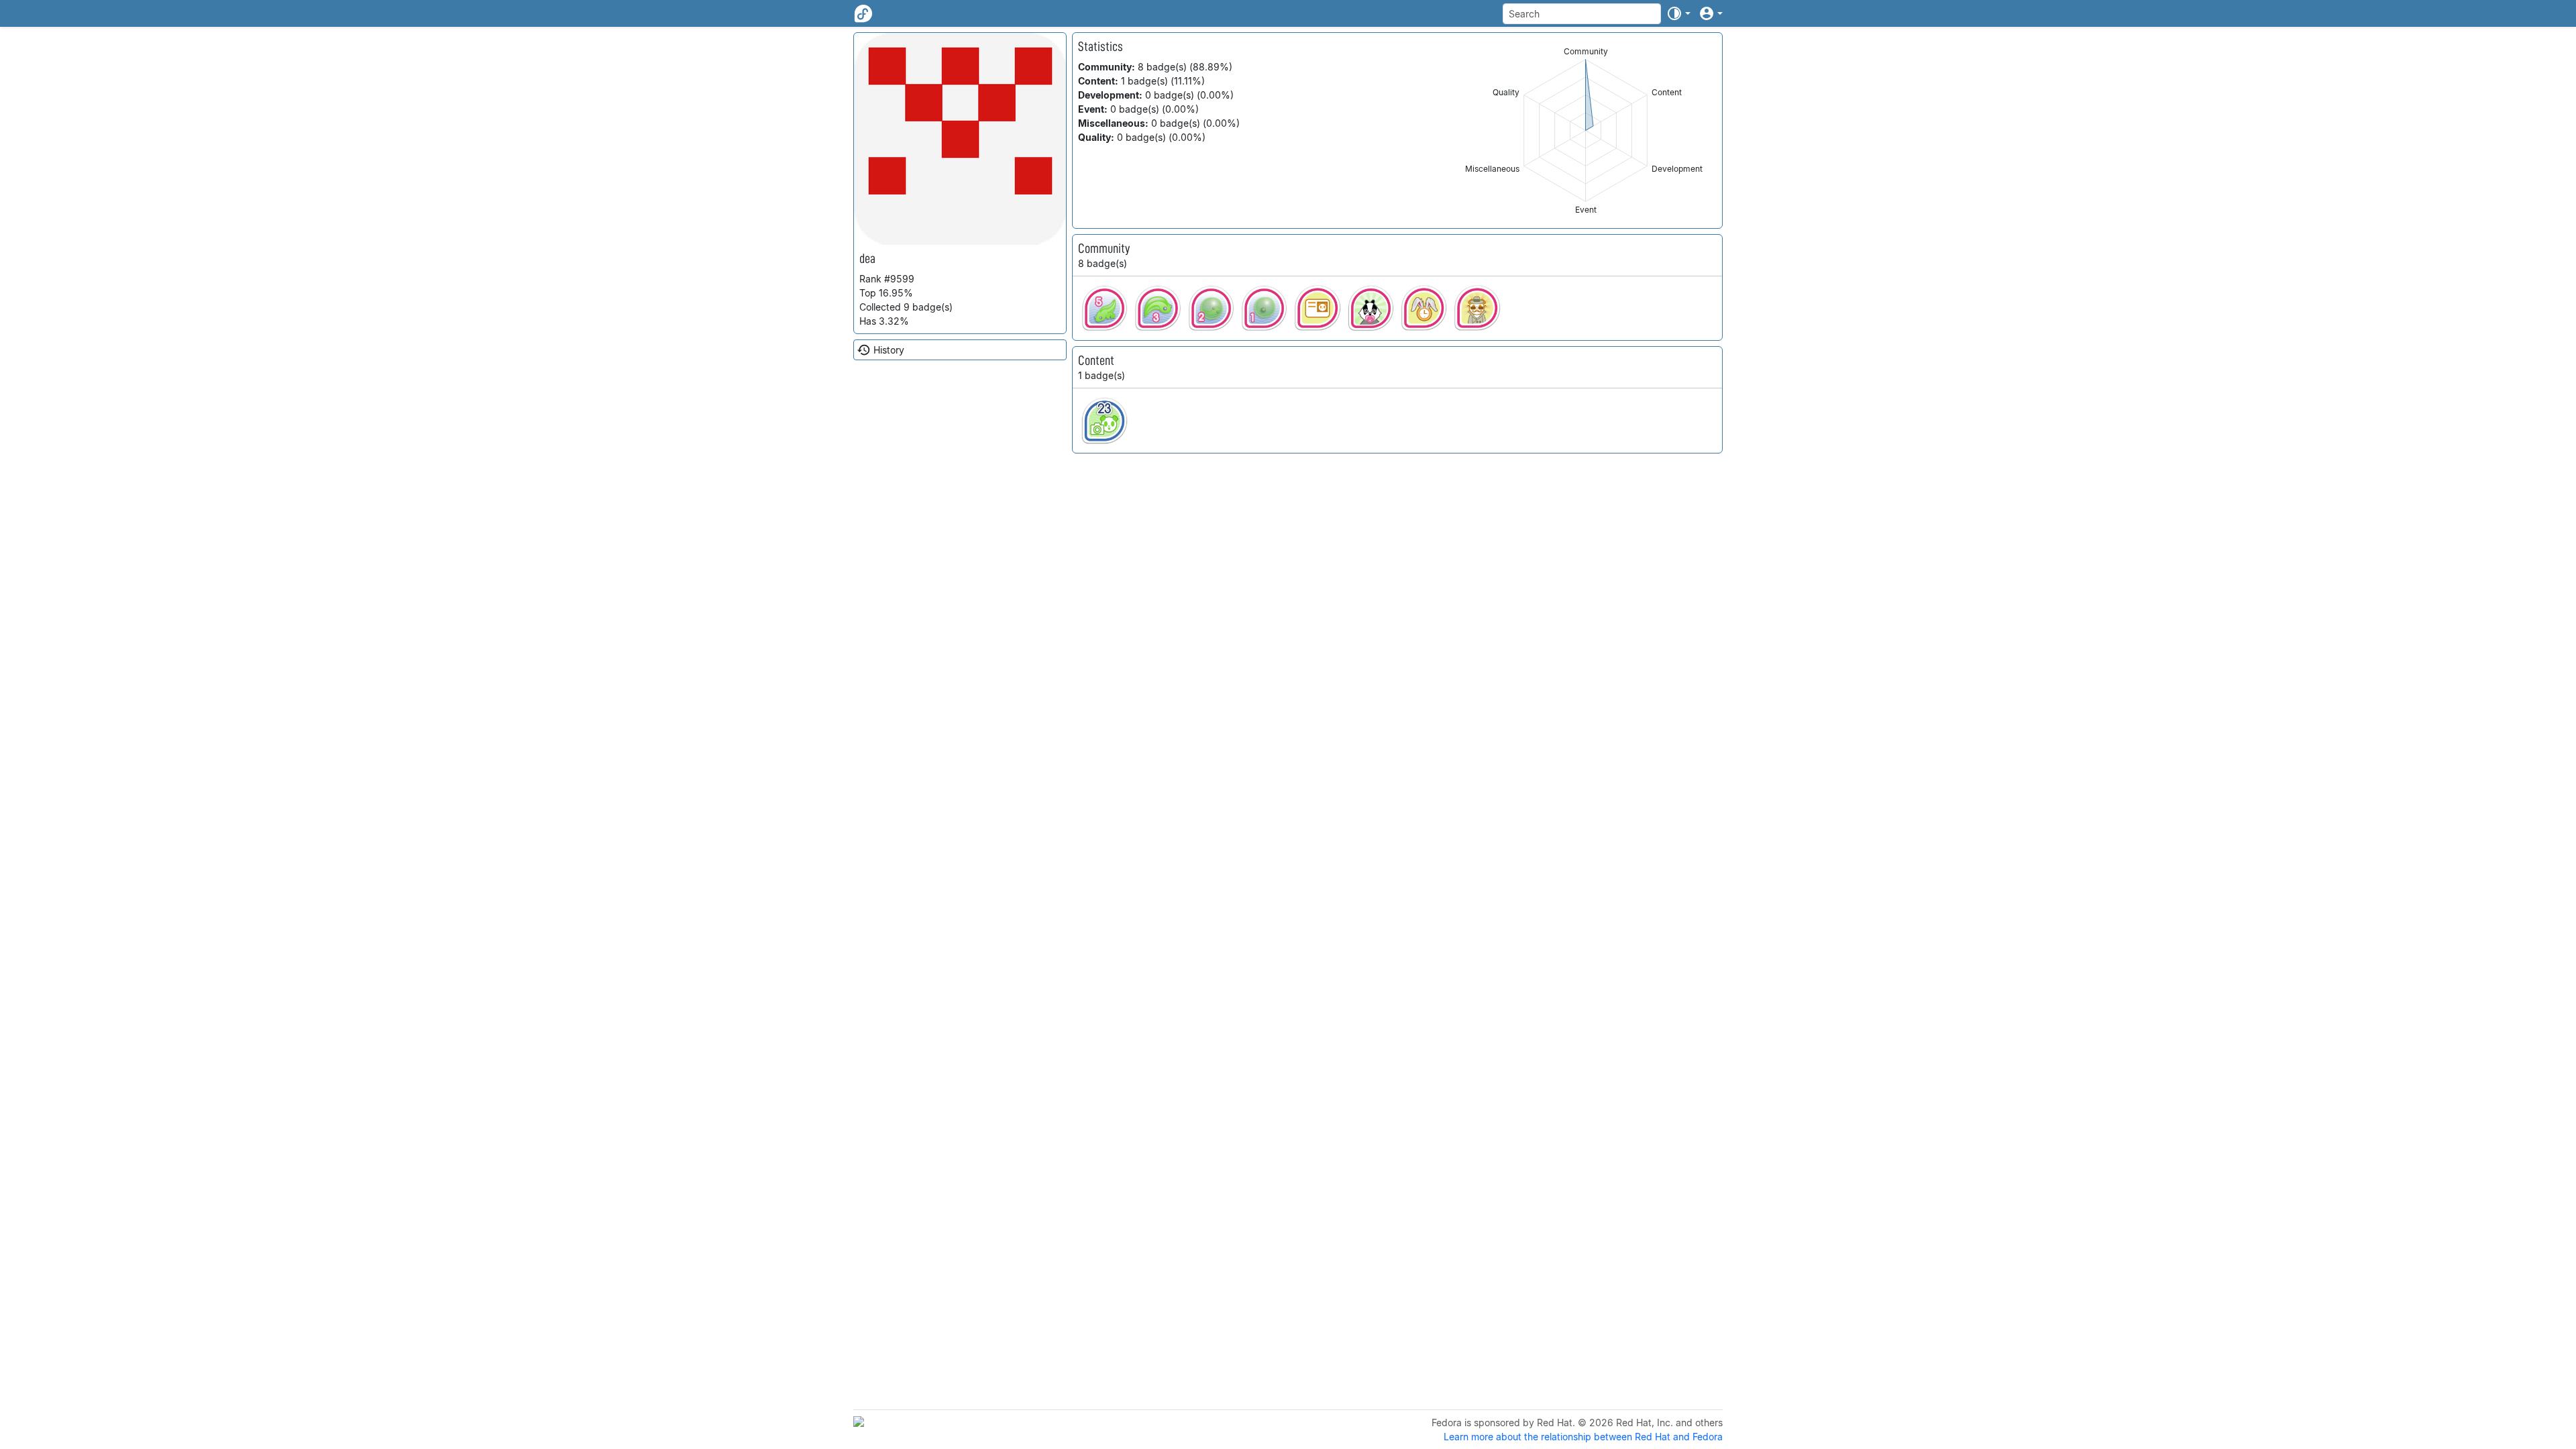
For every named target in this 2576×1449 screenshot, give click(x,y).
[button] (1678, 13)
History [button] (889, 350)
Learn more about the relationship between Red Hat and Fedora (1583, 1437)
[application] (1586, 130)
